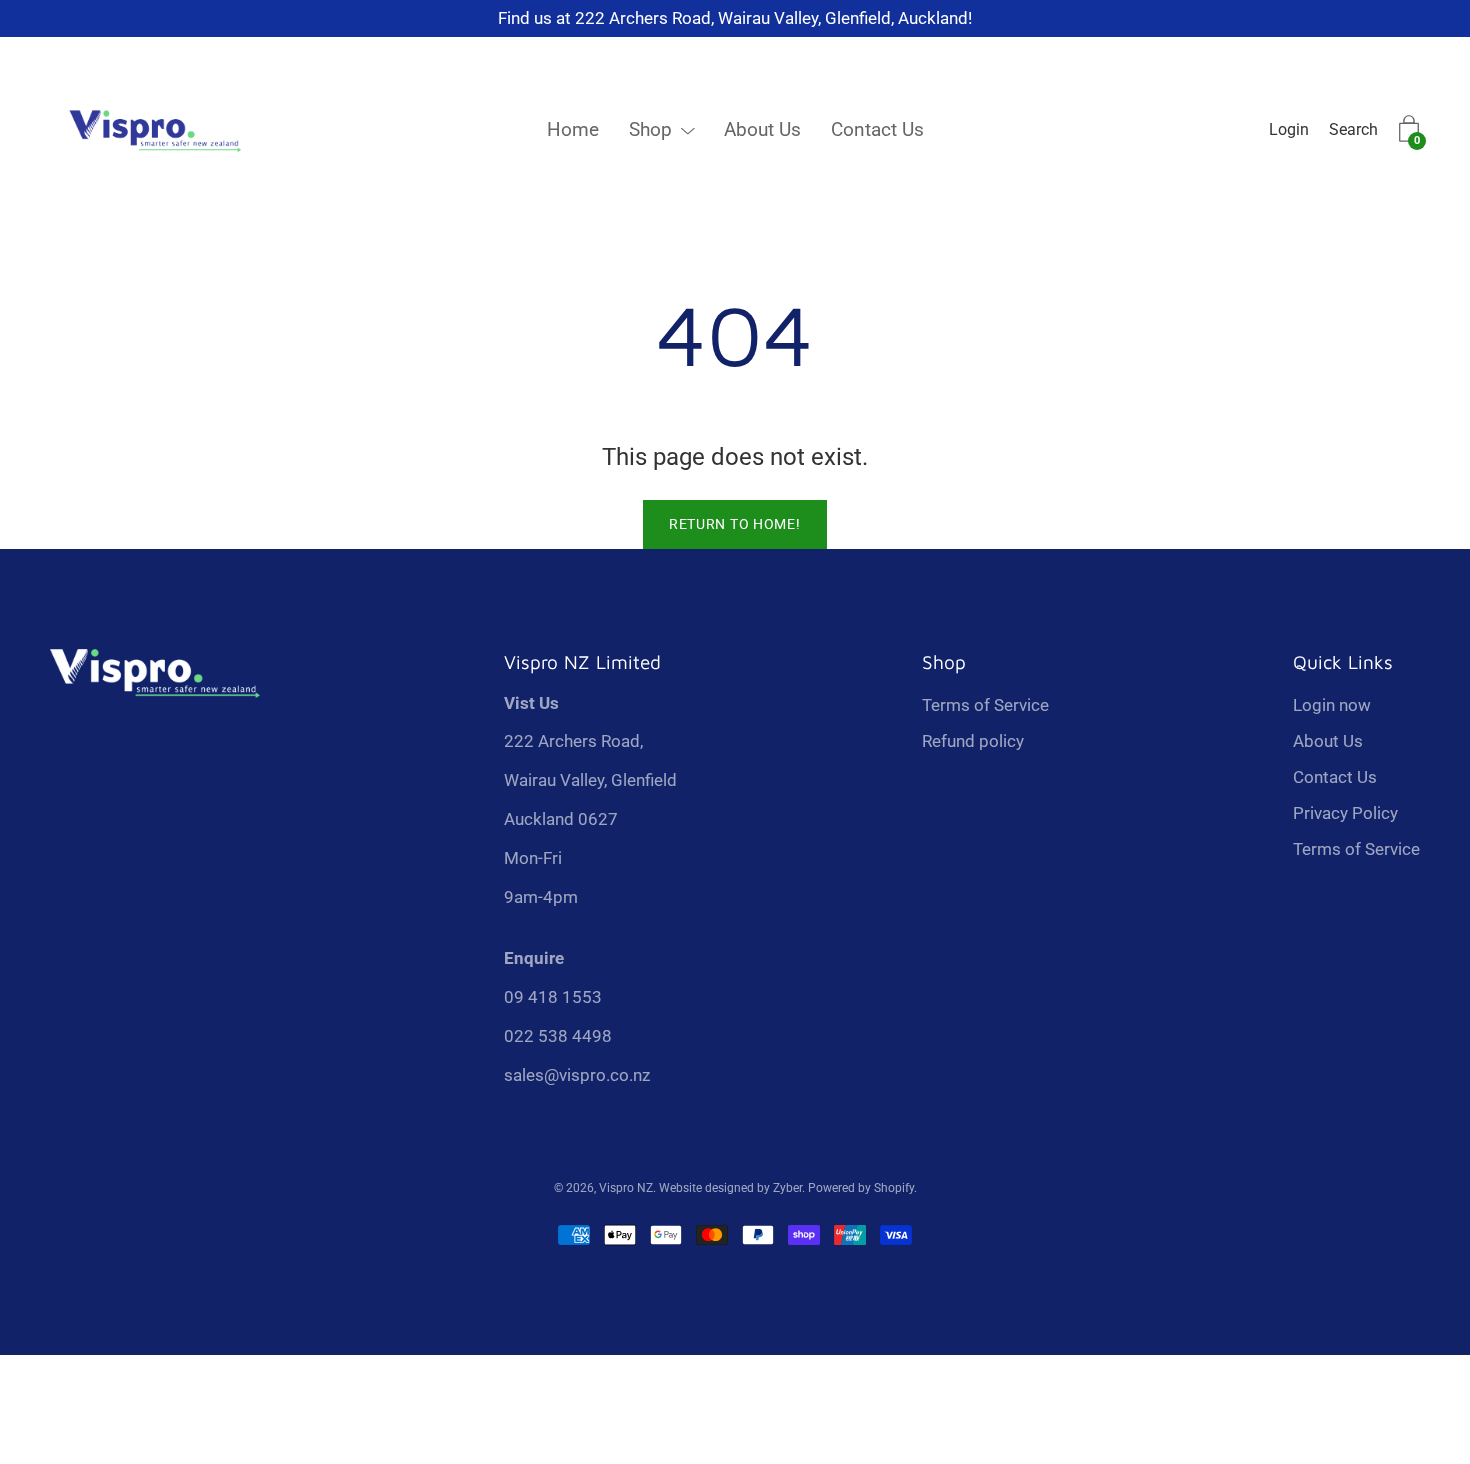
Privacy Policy (1345, 813)
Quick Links (1343, 662)
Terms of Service (985, 705)
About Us (762, 129)
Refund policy (973, 741)
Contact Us (877, 129)
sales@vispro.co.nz (577, 1075)
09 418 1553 (553, 997)
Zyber (787, 1188)
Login (1289, 129)
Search (1353, 129)
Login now (1332, 705)
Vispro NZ (626, 1188)
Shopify (894, 1188)
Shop (650, 129)
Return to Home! (735, 524)
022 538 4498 (558, 1036)
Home (573, 129)
